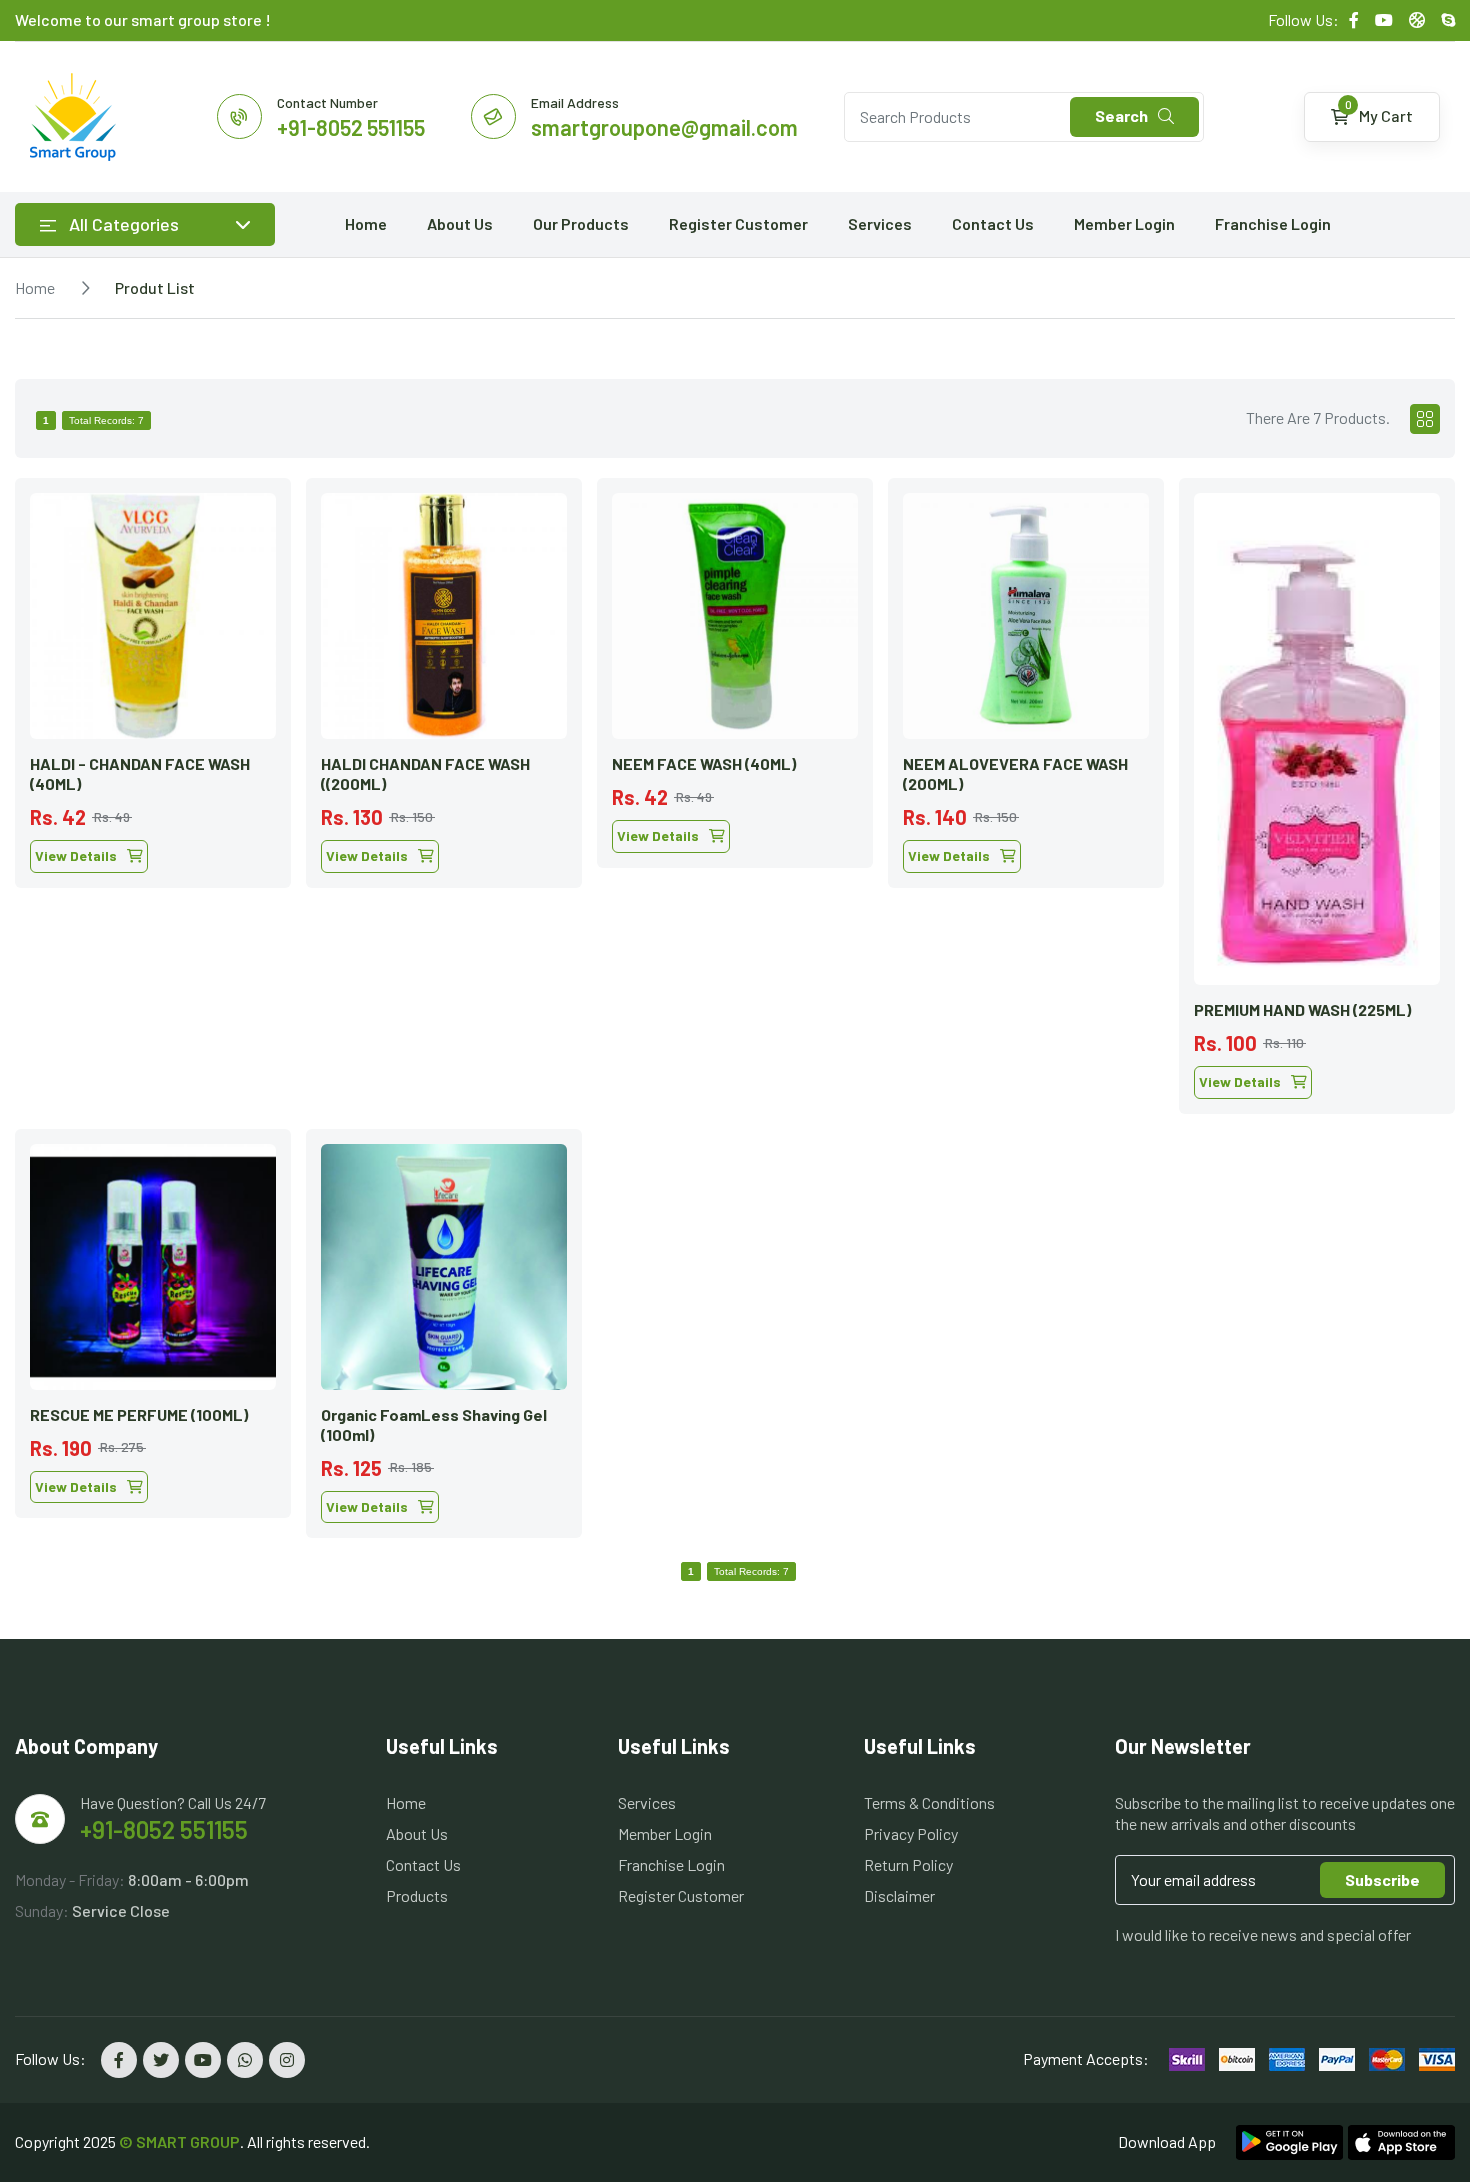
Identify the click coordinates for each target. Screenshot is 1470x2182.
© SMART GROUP (179, 2141)
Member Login (1124, 223)
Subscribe (1382, 1879)
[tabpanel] (735, 1000)
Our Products (581, 223)
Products (417, 1895)
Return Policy (908, 1864)
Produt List (155, 287)
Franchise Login (1273, 223)
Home (366, 223)
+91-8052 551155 (164, 1829)
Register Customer (738, 223)
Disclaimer (899, 1895)
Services (880, 223)
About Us (460, 223)
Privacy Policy (911, 1833)
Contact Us (993, 223)
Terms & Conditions (929, 1802)
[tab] (1425, 419)
